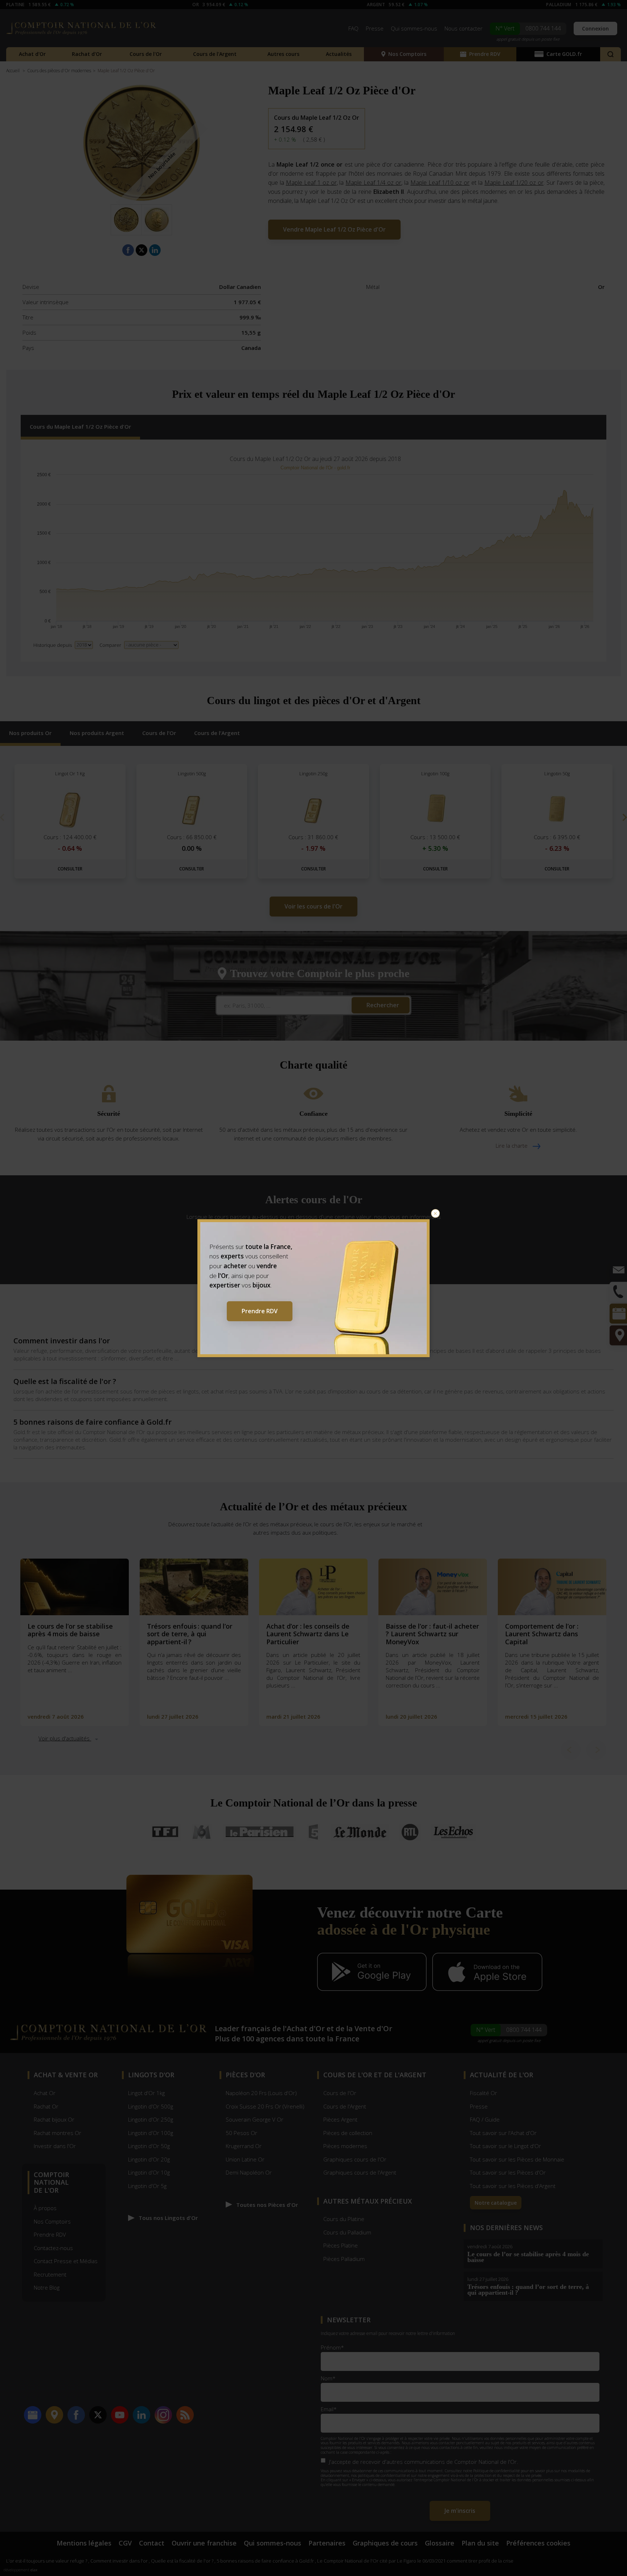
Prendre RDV (260, 1311)
